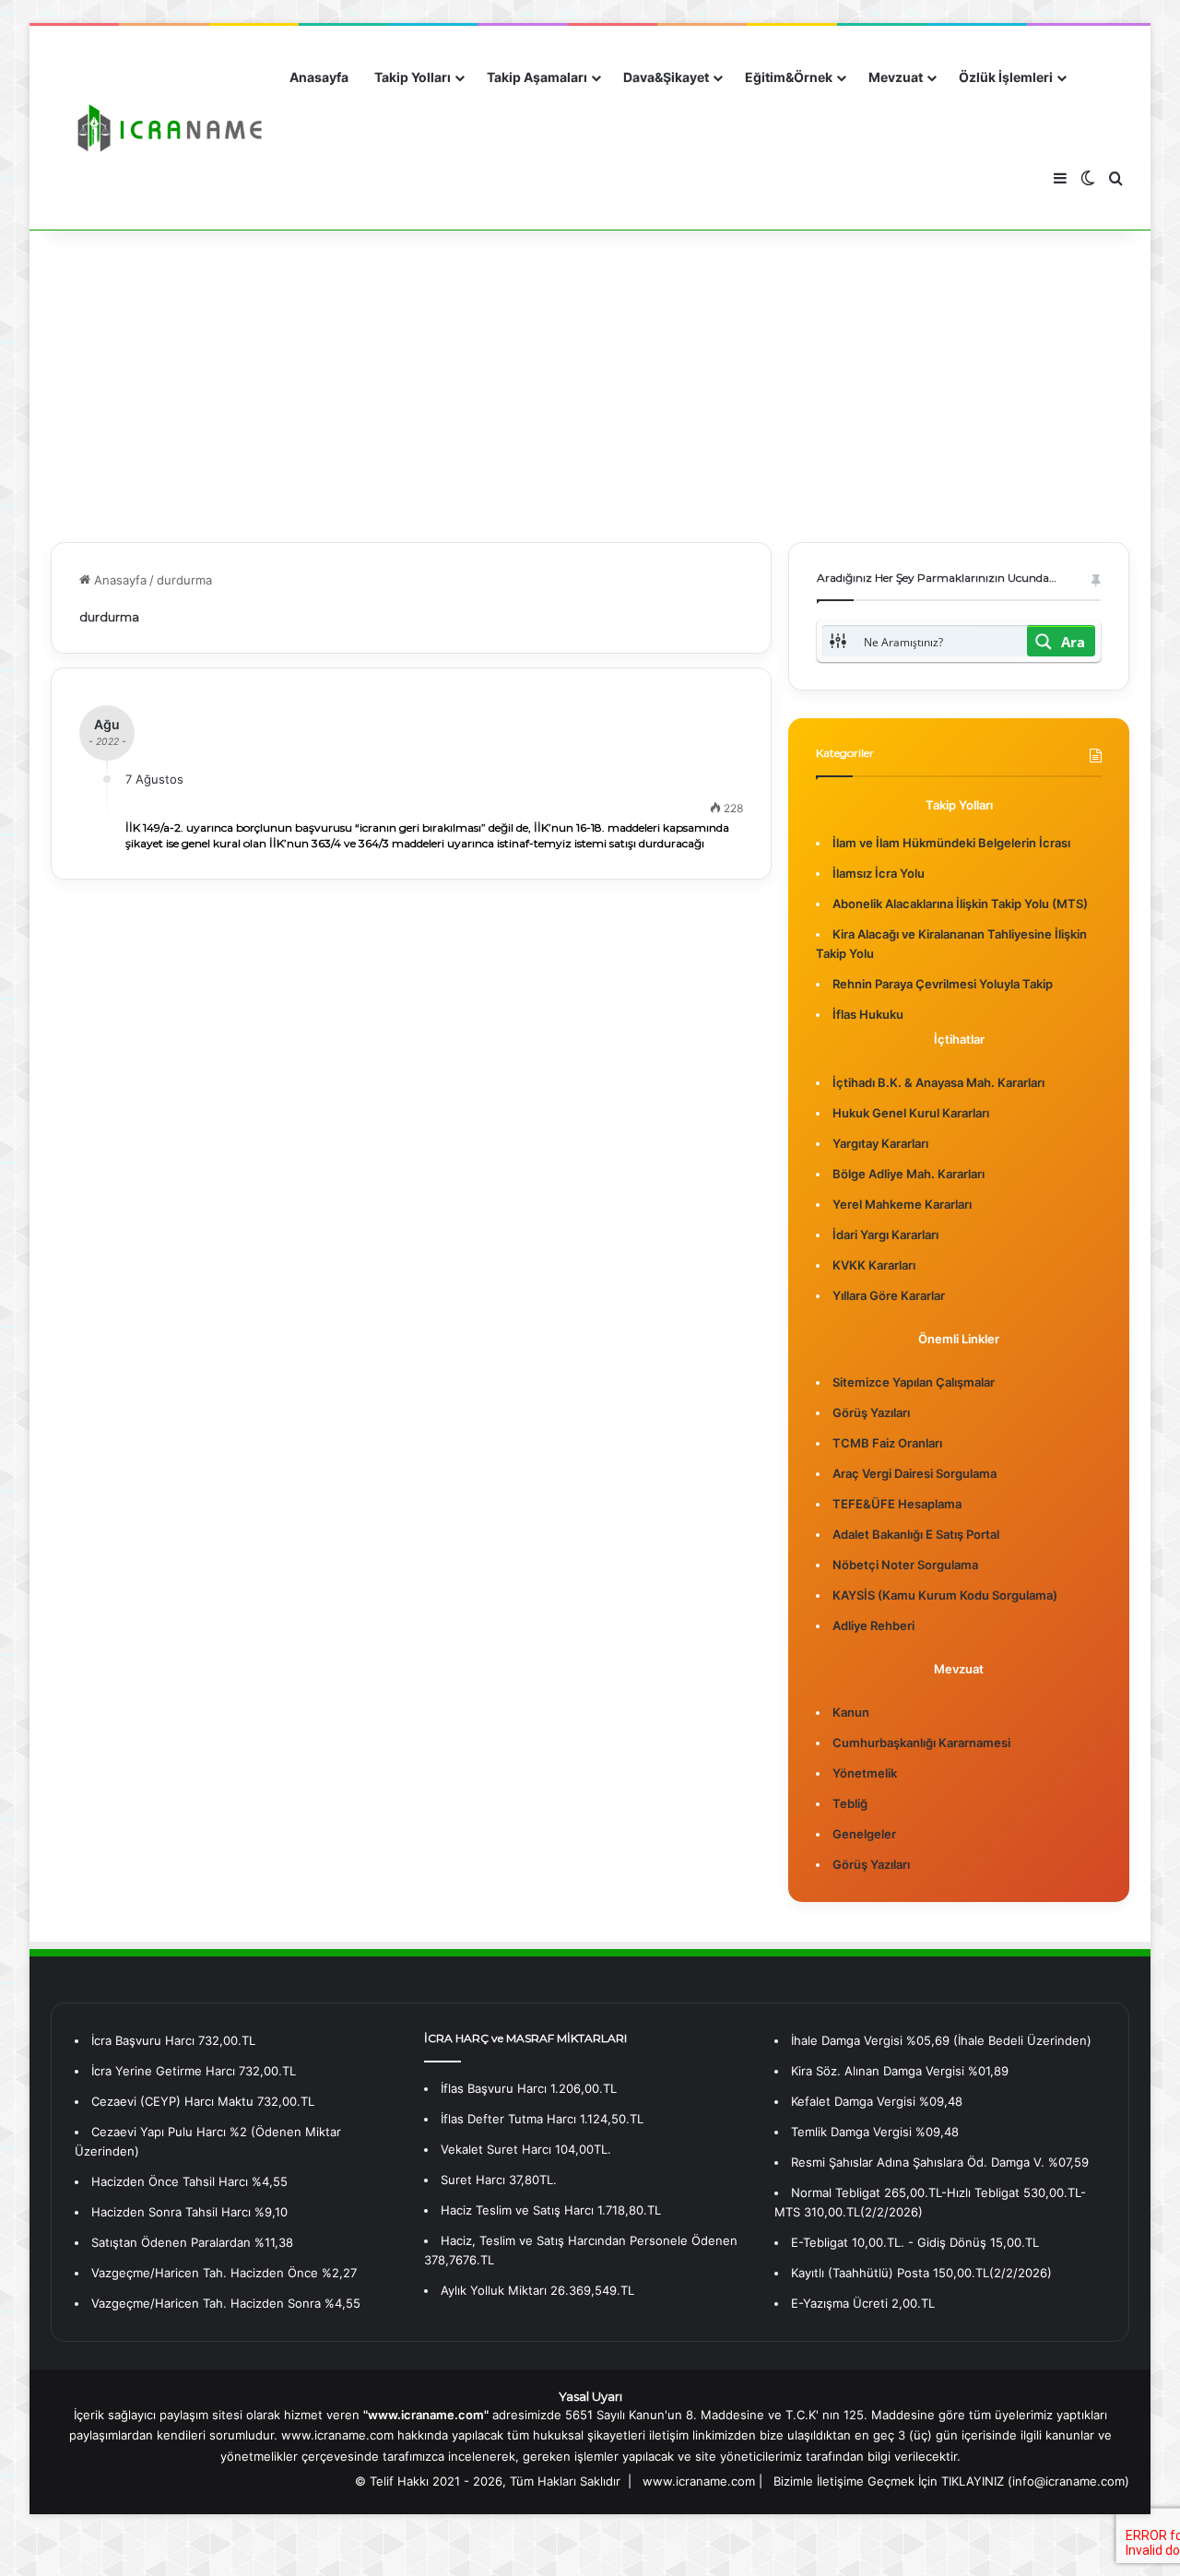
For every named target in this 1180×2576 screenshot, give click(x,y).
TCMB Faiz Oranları (887, 1443)
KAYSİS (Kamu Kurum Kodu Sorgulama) (945, 1595)
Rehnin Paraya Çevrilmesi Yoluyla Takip (943, 984)
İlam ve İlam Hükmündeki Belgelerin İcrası (951, 843)
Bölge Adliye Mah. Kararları (909, 1174)
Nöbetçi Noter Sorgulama (905, 1565)
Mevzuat (896, 77)
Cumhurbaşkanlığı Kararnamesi (921, 1743)
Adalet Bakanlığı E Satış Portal (916, 1534)
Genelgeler (864, 1834)
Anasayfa (319, 77)
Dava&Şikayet (666, 77)
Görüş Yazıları (871, 1412)
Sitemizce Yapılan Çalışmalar (914, 1382)
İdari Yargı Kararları (885, 1235)
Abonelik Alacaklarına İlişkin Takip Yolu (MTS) (960, 904)
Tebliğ (850, 1803)
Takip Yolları (413, 77)
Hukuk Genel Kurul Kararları (911, 1113)
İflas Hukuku (868, 1014)
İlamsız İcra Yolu (879, 873)
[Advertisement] (590, 385)
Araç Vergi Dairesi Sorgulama (914, 1473)
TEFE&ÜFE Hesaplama (897, 1504)
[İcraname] (164, 128)
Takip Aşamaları (537, 77)
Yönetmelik (865, 1773)
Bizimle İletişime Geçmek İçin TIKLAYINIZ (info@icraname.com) (951, 2481)
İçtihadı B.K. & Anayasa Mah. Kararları (938, 1082)
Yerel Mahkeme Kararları (902, 1204)
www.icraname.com (699, 2481)
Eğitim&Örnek (789, 77)
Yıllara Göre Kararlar (889, 1295)
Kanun (851, 1712)
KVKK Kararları (874, 1265)
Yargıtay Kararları (880, 1143)
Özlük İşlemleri (1006, 77)
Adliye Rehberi (873, 1625)
